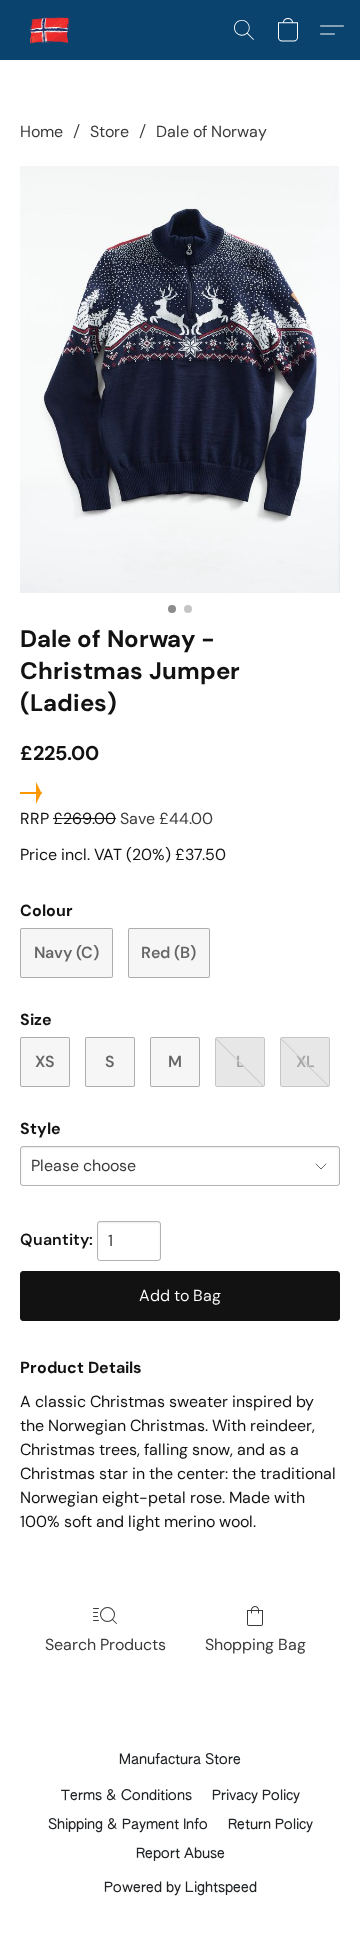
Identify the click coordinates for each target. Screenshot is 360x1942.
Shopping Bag (255, 1644)
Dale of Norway (211, 131)
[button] (51, 30)
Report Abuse (180, 1854)
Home (41, 131)
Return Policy (270, 1825)
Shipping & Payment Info (128, 1825)
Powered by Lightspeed (180, 1888)
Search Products (105, 1644)
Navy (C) (66, 952)
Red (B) (168, 952)
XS (45, 1061)
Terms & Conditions (126, 1796)
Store (109, 131)
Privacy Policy (256, 1796)
